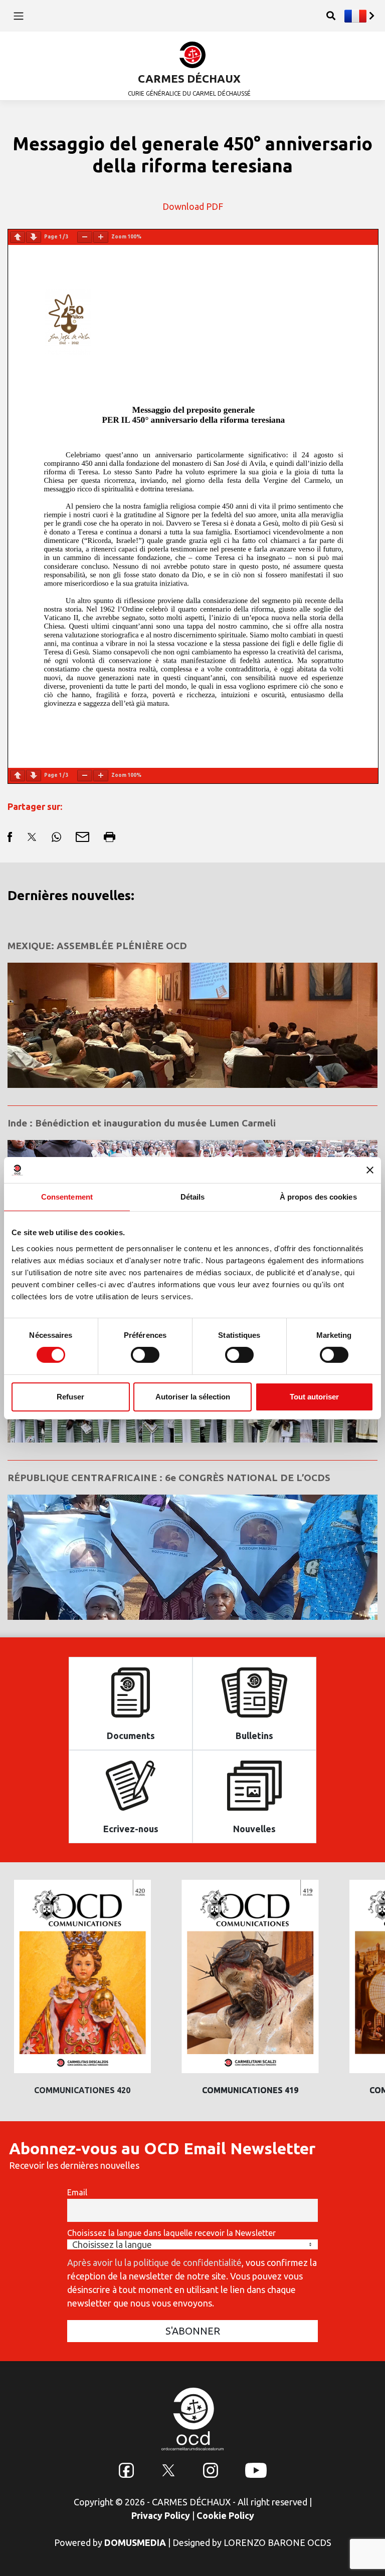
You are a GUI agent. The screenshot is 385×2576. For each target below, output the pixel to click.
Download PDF (193, 206)
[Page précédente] (18, 237)
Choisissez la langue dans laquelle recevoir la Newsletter (171, 2233)
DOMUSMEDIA (135, 2542)
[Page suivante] (34, 237)
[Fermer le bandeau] (370, 1170)
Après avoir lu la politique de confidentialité (154, 2262)
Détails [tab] (193, 1197)
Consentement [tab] (67, 1197)
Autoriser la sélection (193, 1397)
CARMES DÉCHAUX (189, 78)
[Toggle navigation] (18, 16)
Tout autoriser (314, 1397)
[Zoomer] (101, 237)
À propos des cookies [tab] (318, 1197)
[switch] (145, 1355)
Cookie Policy (225, 2515)
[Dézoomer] (85, 237)
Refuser (70, 1397)
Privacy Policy (161, 2515)
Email (77, 2192)
